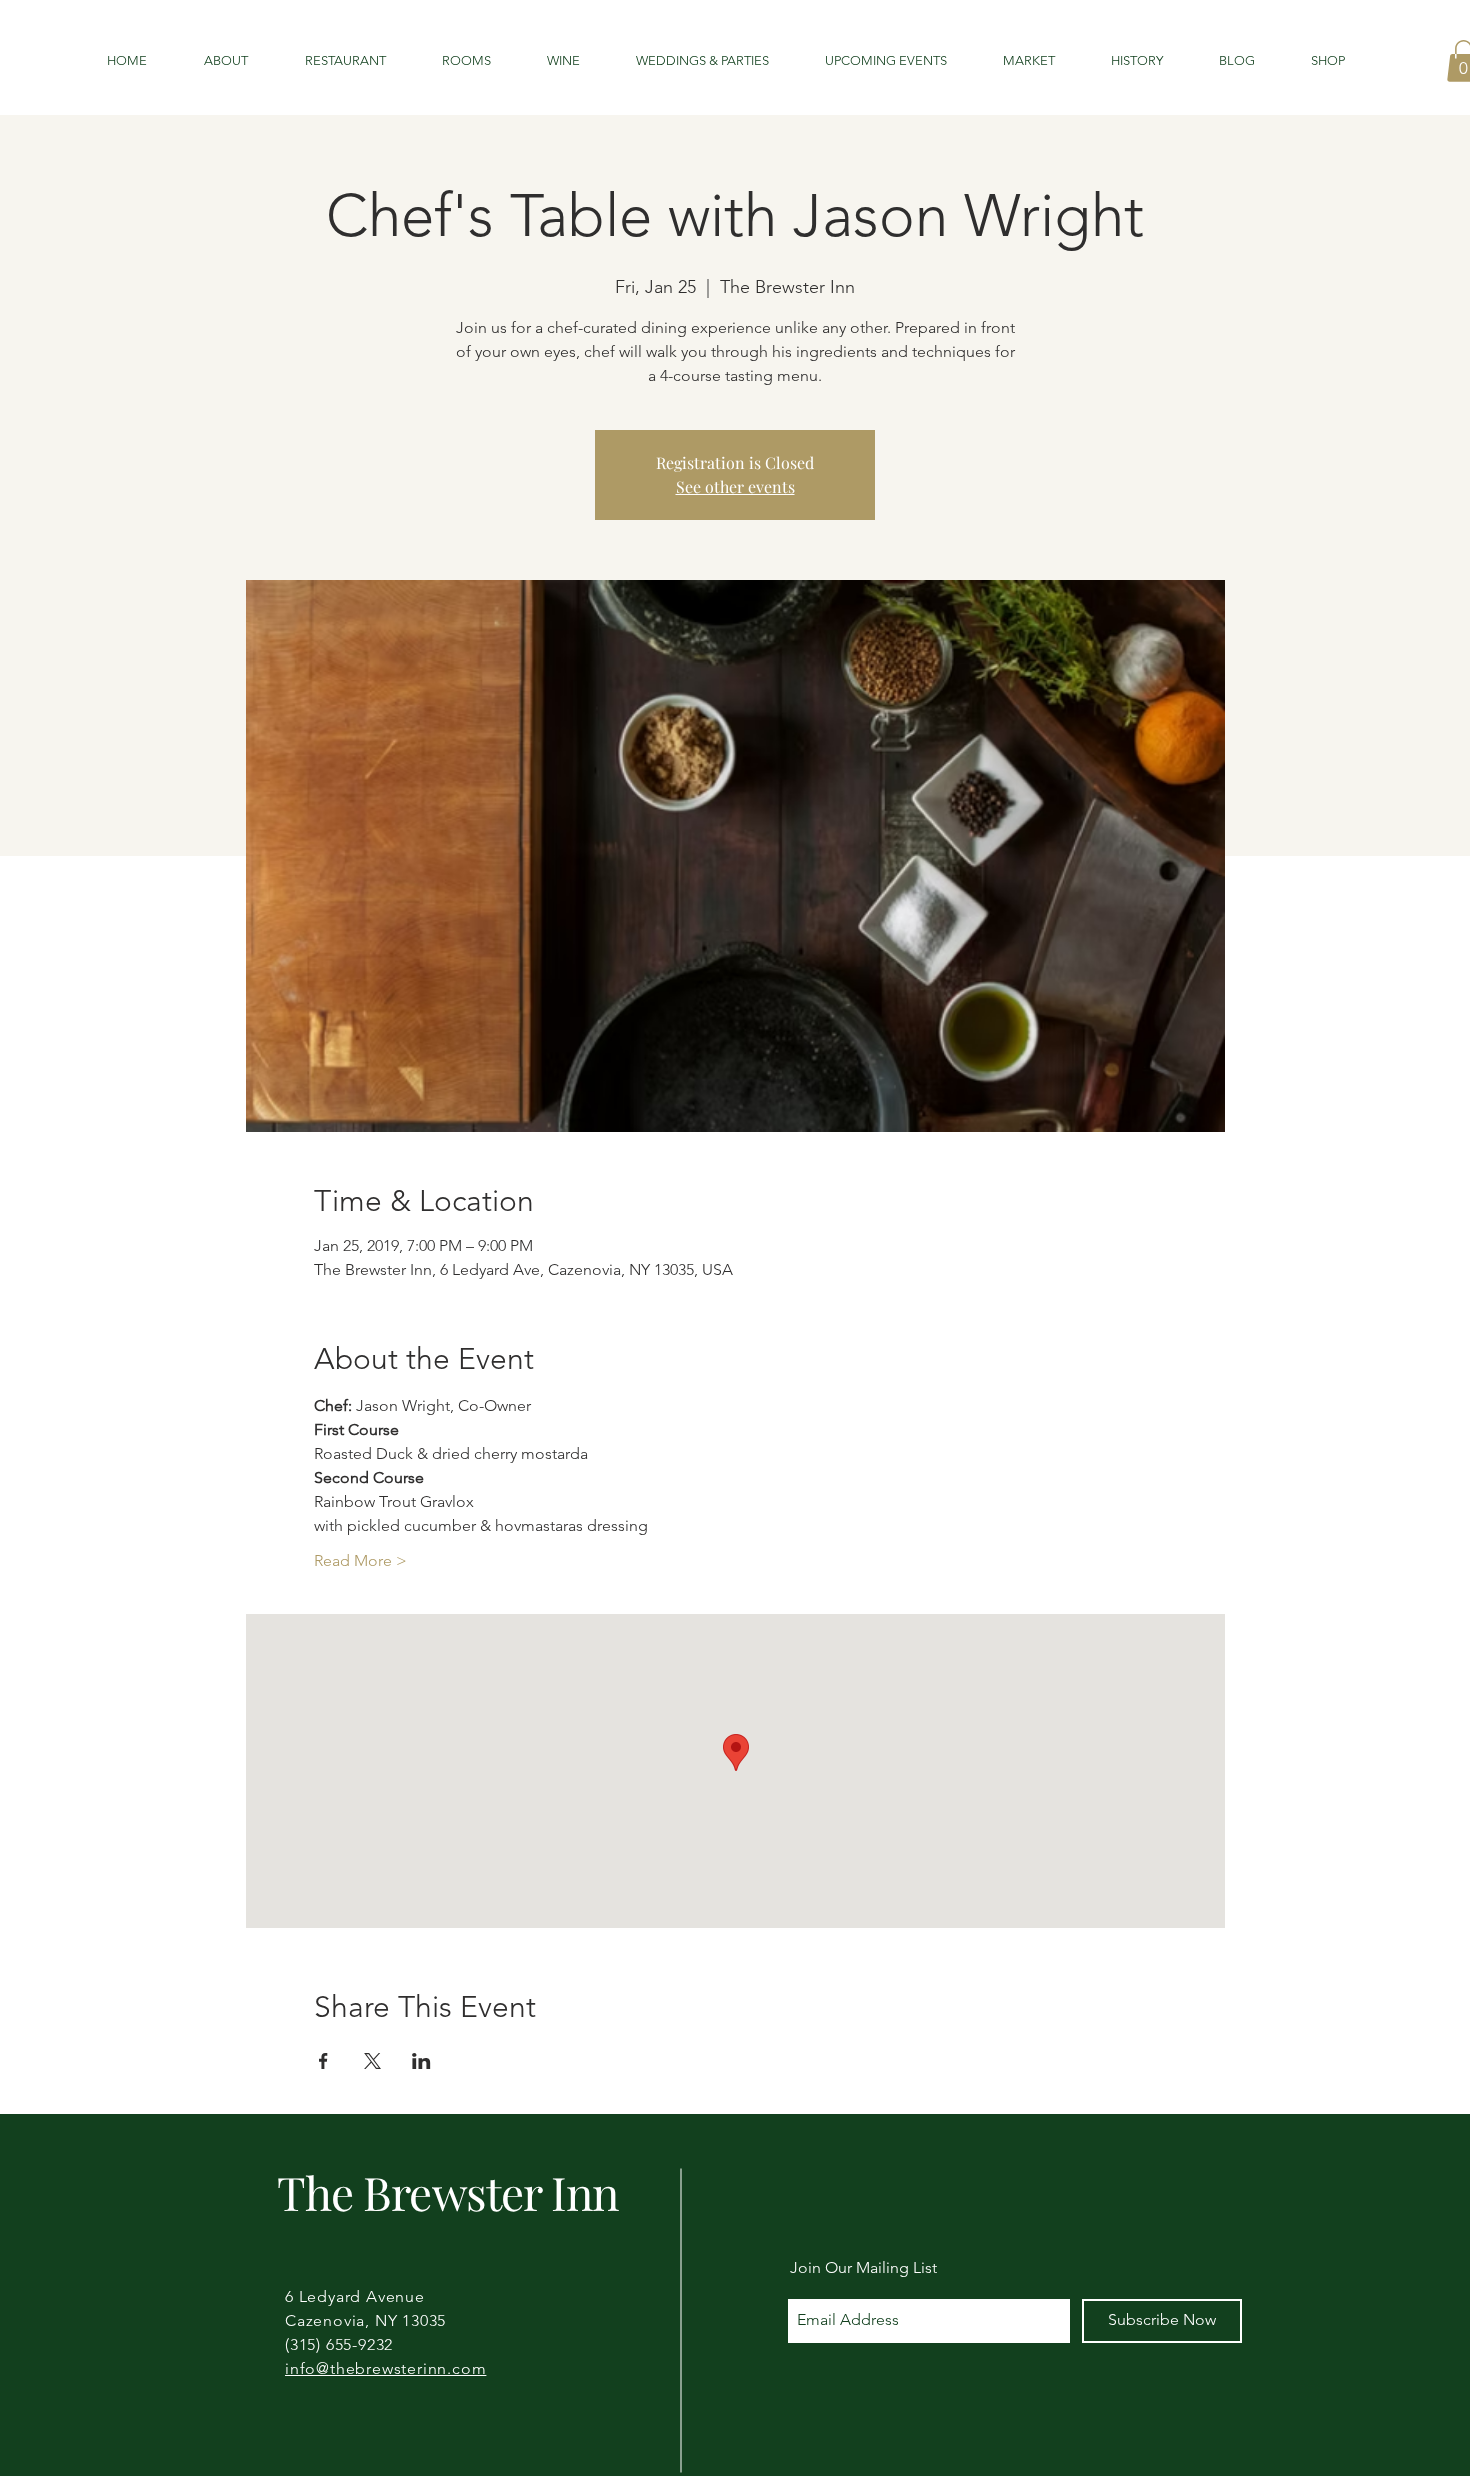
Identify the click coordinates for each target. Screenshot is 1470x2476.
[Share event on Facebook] (323, 2061)
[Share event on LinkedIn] (421, 2061)
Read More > (360, 1560)
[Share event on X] (372, 2061)
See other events (735, 486)
